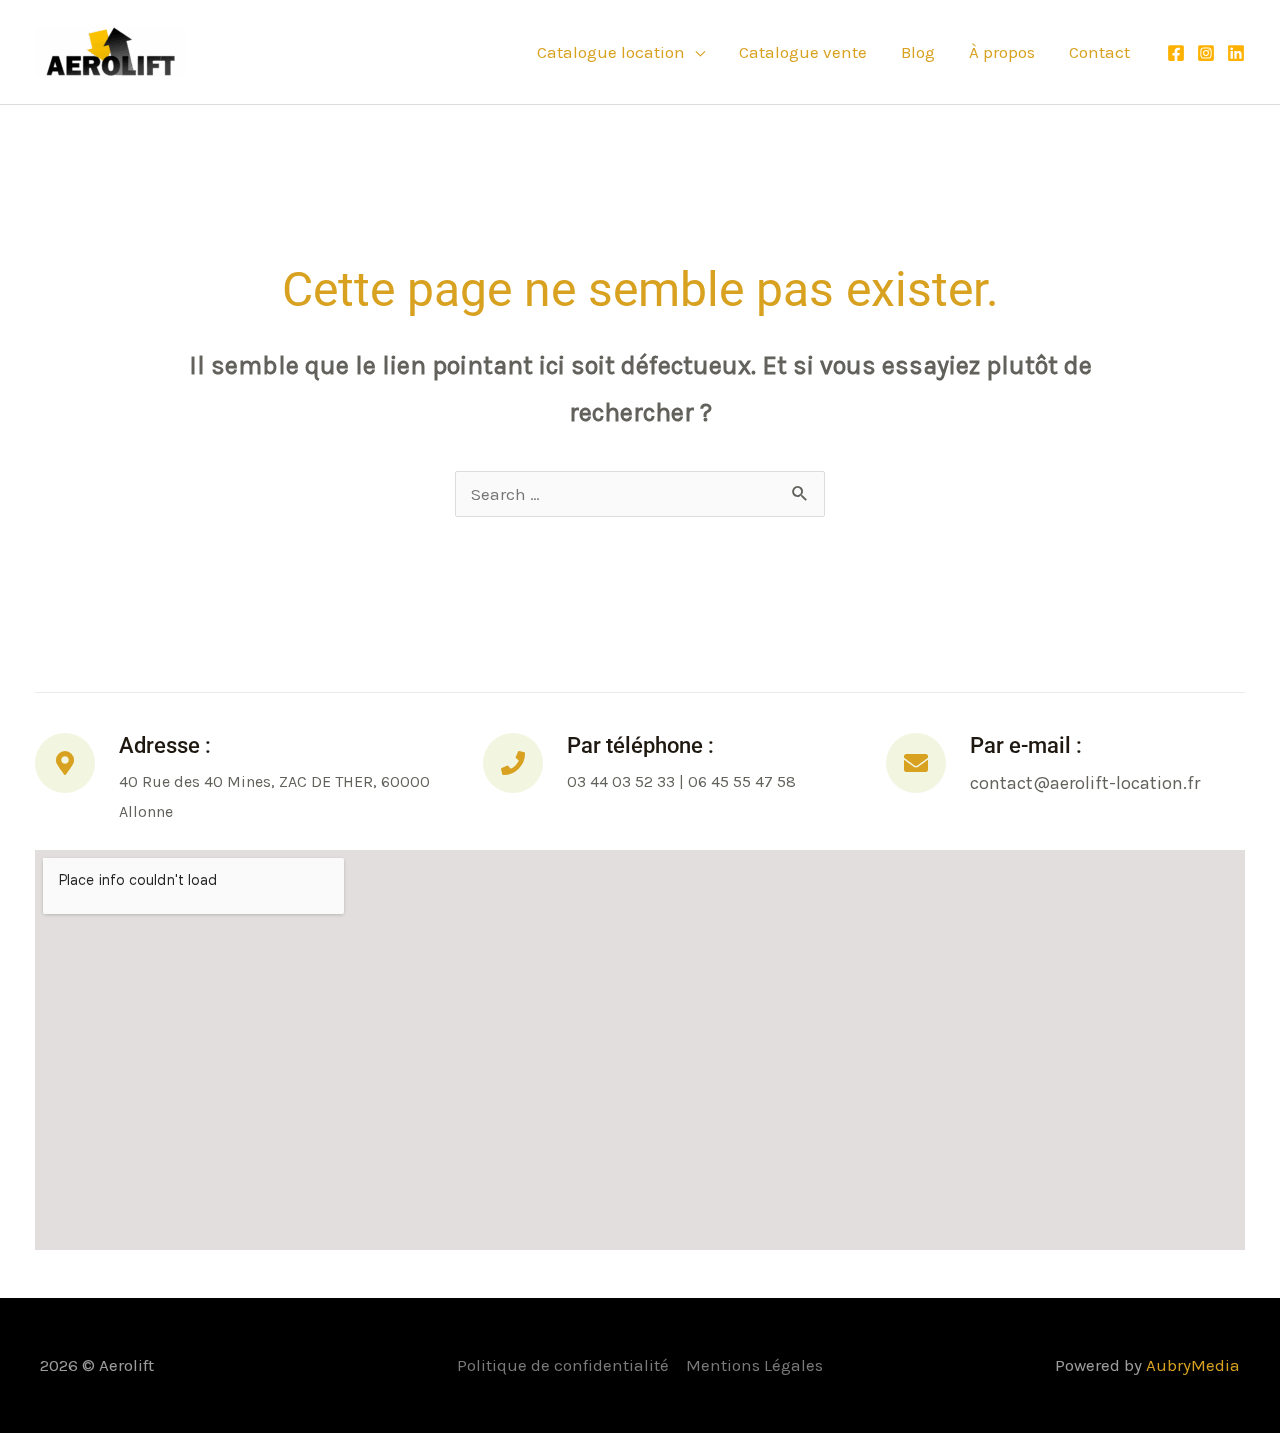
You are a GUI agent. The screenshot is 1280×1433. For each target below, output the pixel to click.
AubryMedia (1193, 1365)
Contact (1099, 52)
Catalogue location (611, 52)
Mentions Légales (754, 1365)
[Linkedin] (1236, 53)
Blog (918, 52)
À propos (1002, 52)
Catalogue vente (803, 52)
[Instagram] (1206, 53)
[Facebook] (1176, 53)
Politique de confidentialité (563, 1365)
